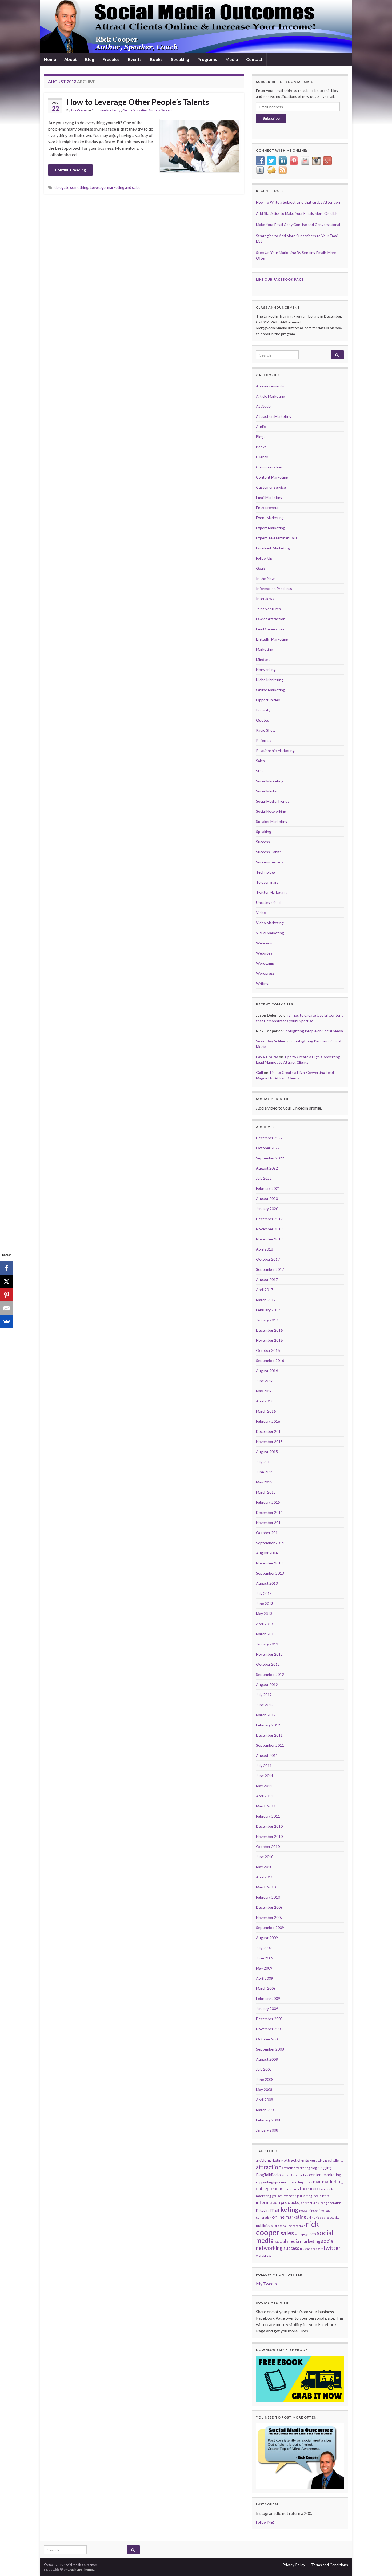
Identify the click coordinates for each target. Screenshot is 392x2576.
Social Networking (271, 811)
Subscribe (271, 118)
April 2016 (265, 1401)
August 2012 (267, 1685)
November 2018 (269, 1239)
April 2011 (265, 1796)
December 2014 (269, 1512)
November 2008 (269, 2029)
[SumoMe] (7, 1321)
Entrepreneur (267, 507)
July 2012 (264, 1695)
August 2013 (267, 1583)
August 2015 (267, 1452)
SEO (260, 771)
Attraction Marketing (106, 110)
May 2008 (264, 2090)
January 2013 (267, 1644)
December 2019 (269, 1219)
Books (156, 59)
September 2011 (270, 1745)
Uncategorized (268, 902)
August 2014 (267, 1553)
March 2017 (266, 1300)
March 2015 (266, 1492)
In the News (266, 578)
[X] (7, 1281)
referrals (299, 2226)
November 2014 (269, 1522)
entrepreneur (269, 2189)
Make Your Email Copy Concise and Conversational (298, 225)
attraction (269, 2167)
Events (135, 59)
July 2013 (264, 1593)
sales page (302, 2234)
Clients (262, 457)
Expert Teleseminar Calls (277, 538)
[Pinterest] (7, 1295)
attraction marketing (296, 2168)
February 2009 (268, 1998)
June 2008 (265, 2079)
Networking (266, 670)
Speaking (180, 59)
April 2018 (265, 1249)
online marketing (289, 2217)
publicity (263, 2226)
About (71, 59)
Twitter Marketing (271, 892)
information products (277, 2202)
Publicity (263, 710)
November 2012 (269, 1654)
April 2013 (265, 1624)
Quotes (263, 720)
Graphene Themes (81, 2569)
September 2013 (270, 1573)
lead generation (330, 2203)
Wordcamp (265, 963)
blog (314, 2168)
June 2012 (265, 1705)
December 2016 (269, 1330)
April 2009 (265, 1978)
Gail (260, 1072)
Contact (254, 59)
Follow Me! (265, 2522)
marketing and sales (124, 187)
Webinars (264, 943)
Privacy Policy (294, 2565)
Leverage (98, 187)
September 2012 (270, 1674)
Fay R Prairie (267, 1057)
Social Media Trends (273, 801)
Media (232, 59)
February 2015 (268, 1502)
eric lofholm (291, 2189)
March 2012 (266, 1715)
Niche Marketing (270, 680)
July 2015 (264, 1462)
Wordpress (265, 973)
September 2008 (270, 2049)
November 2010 (269, 1836)
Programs (207, 59)
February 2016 (268, 1421)
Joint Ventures (268, 609)
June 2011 (265, 1776)
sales (287, 2233)
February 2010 (268, 1897)
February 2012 (268, 1725)
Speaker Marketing (272, 821)
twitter (332, 2248)
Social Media (266, 791)
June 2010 (265, 1857)
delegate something (71, 187)
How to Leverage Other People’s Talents (138, 102)
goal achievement (284, 2196)
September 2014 (270, 1543)
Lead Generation (270, 629)
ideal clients (321, 2196)
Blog (90, 59)
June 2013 (265, 1604)
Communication (269, 467)
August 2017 (267, 1279)
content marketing (325, 2175)
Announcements (270, 386)
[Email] (7, 1308)
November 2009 (269, 1917)
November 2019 (269, 1229)
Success (263, 842)
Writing (262, 983)
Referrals (264, 740)
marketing (284, 2209)
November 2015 (269, 1441)
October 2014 (268, 1533)
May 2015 (264, 1482)
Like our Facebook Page (280, 279)
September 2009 (270, 1928)
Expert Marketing (271, 528)
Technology (266, 872)
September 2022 (270, 1158)
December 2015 (269, 1431)
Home (50, 59)
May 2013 (264, 1614)
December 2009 (269, 1907)
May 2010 (264, 1867)
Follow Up (264, 558)
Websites (264, 953)
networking (307, 2211)
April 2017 (265, 1290)
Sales (260, 761)
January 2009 (267, 2009)
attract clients (297, 2160)
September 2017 (270, 1269)
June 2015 (265, 1472)
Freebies (111, 59)
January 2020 (267, 1209)
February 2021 (268, 1188)
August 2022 (267, 1168)
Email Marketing (269, 497)
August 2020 (267, 1198)
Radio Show (266, 730)
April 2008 (265, 2100)
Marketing (265, 649)
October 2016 (268, 1350)
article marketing (270, 2160)
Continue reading (70, 170)
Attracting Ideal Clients (327, 2160)
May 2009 (264, 1968)
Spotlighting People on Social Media (313, 1031)
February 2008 (268, 2120)
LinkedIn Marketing (272, 639)
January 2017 (267, 1320)
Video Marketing (270, 923)
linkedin (262, 2210)
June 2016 (265, 1381)
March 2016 (266, 1411)
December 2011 (269, 1735)
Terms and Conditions (330, 2565)
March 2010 (266, 1887)
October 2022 (268, 1148)
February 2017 (268, 1310)
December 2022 (269, 1138)
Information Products (274, 589)
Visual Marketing (270, 933)
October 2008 (268, 2039)
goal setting (304, 2196)
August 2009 (267, 1938)
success (291, 2248)
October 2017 (268, 1259)
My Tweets (266, 2284)
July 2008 (264, 2069)
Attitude (263, 406)
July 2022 (264, 1178)
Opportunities (268, 700)
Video (261, 913)
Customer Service (271, 487)
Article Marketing (271, 396)
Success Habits (269, 852)
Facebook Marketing (273, 548)
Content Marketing (272, 477)
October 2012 (268, 1664)
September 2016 (270, 1360)
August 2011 (267, 1755)
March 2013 (266, 1634)
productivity (331, 2217)
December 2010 (269, 1826)
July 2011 (264, 1766)
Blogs (261, 437)
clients (289, 2174)
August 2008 (267, 2059)
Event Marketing (270, 518)
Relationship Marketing (275, 751)
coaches (303, 2175)
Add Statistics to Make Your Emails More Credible (297, 213)
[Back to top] (380, 2564)
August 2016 (267, 1371)
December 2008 (269, 2019)
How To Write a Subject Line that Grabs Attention (298, 202)
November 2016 (269, 1340)
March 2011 (266, 1806)
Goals (261, 568)
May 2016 (264, 1391)
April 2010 (265, 1877)
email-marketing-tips (295, 2182)
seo (313, 2234)
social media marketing (297, 2241)
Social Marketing (270, 781)
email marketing (327, 2181)
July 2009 (264, 1948)
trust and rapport (311, 2249)
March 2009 (266, 1988)
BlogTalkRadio (268, 2175)
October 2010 (268, 1847)
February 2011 (268, 1816)
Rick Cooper (79, 110)
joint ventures (309, 2203)
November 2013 (269, 1563)
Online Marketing (135, 110)
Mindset (263, 659)
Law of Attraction (271, 619)
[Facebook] (7, 1268)
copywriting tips (267, 2182)
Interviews (265, 599)
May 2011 (264, 1786)
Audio (261, 426)
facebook (309, 2188)
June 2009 (265, 1958)
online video (315, 2217)
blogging (324, 2168)
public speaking (281, 2226)
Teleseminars (267, 882)
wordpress (264, 2256)
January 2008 (267, 2130)
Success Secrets (160, 110)
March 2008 (266, 2110)
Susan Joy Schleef (271, 1041)
